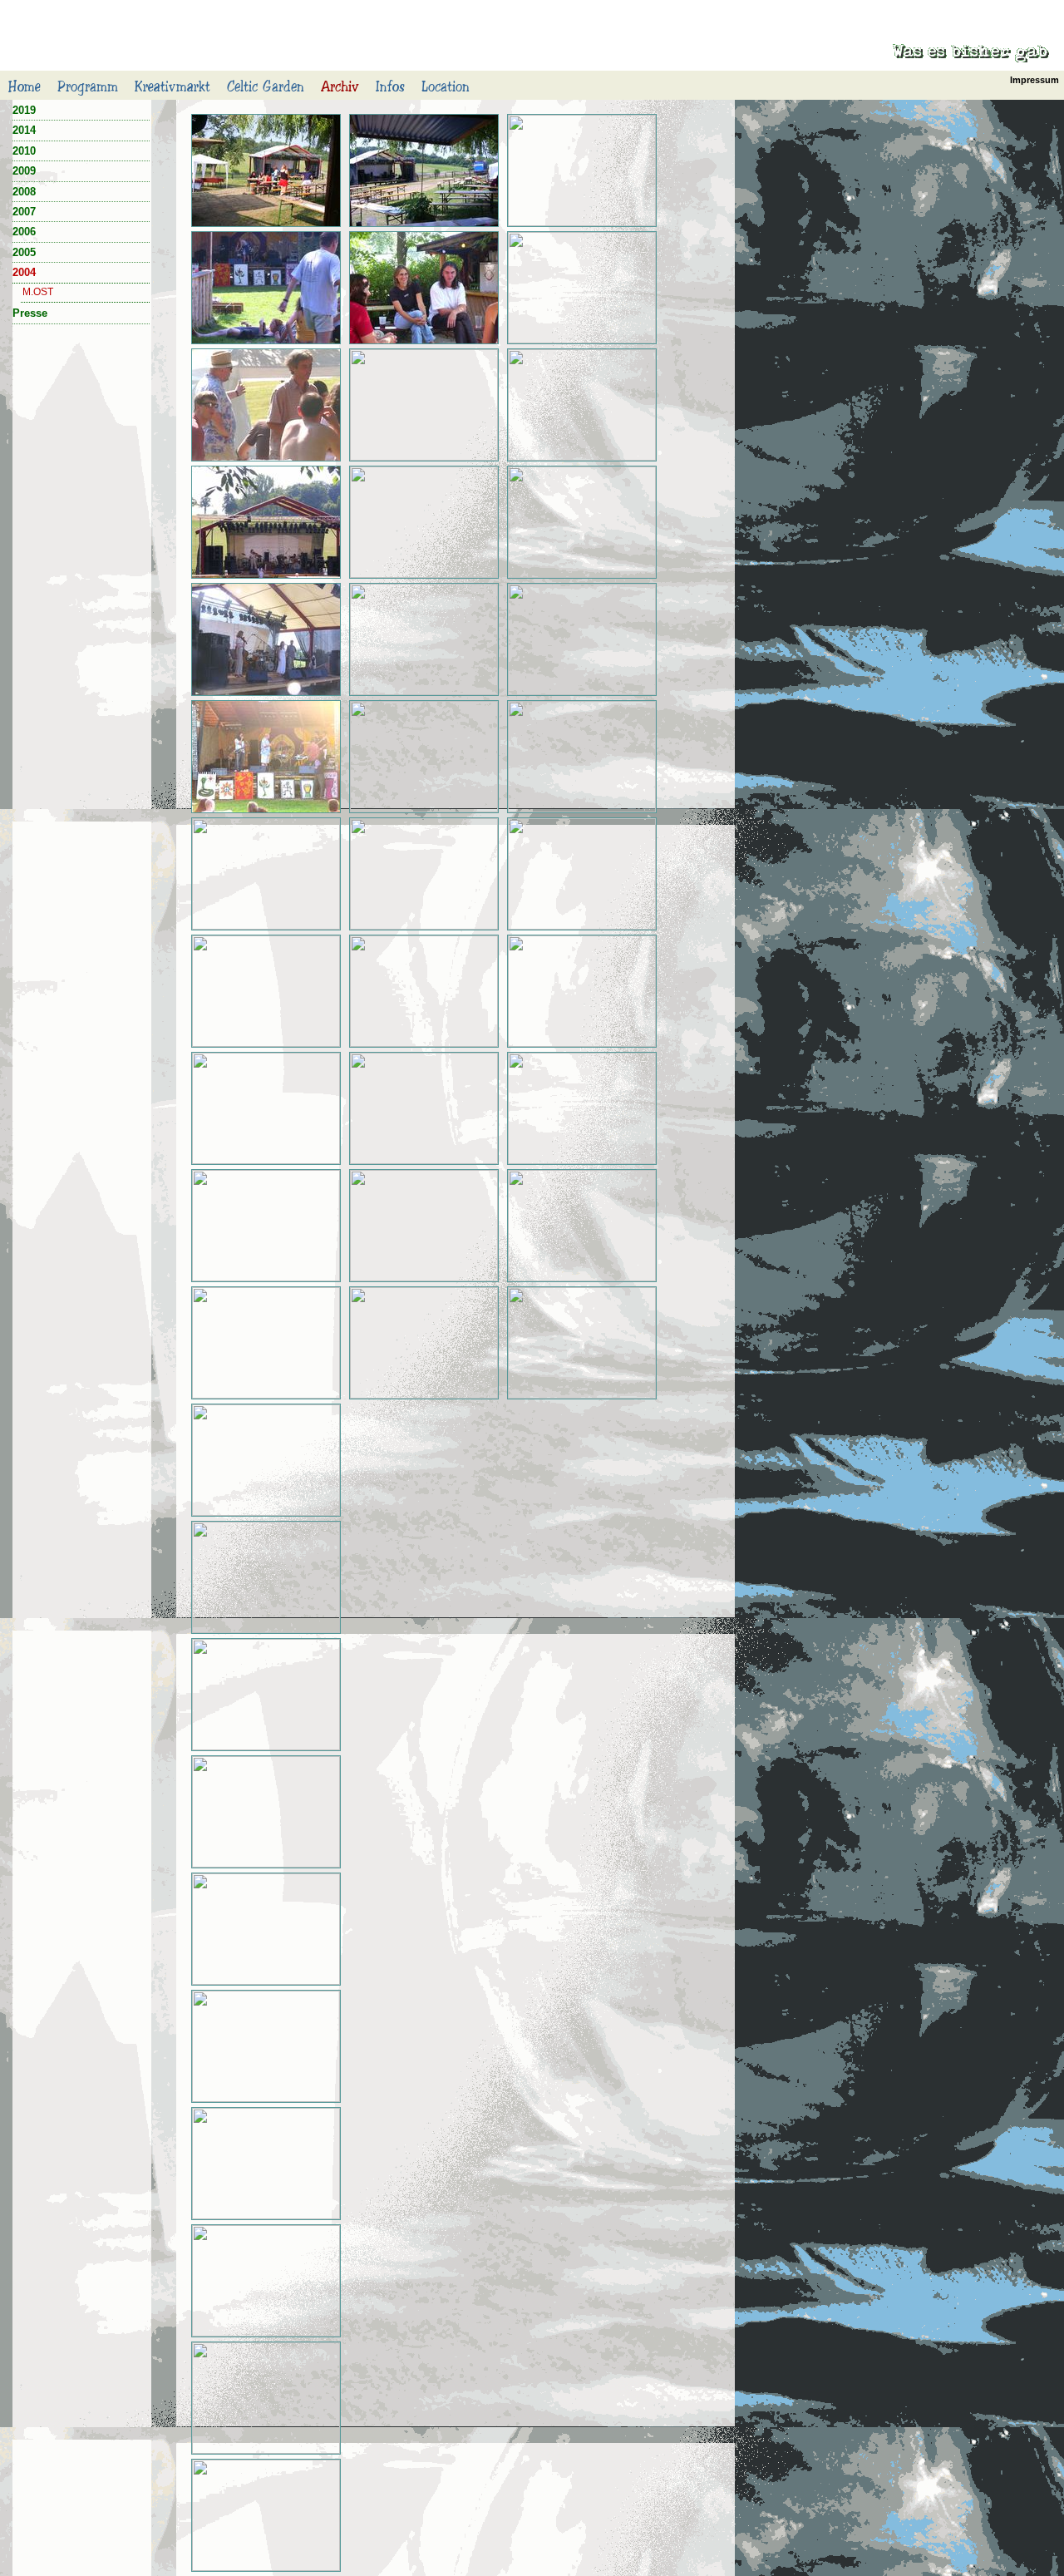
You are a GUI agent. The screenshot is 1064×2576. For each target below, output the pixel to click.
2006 (24, 232)
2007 (24, 212)
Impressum (1034, 80)
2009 (24, 171)
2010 (24, 151)
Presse (30, 313)
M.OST (38, 292)
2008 (24, 192)
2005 (24, 252)
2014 (24, 130)
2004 (24, 272)
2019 (24, 110)
